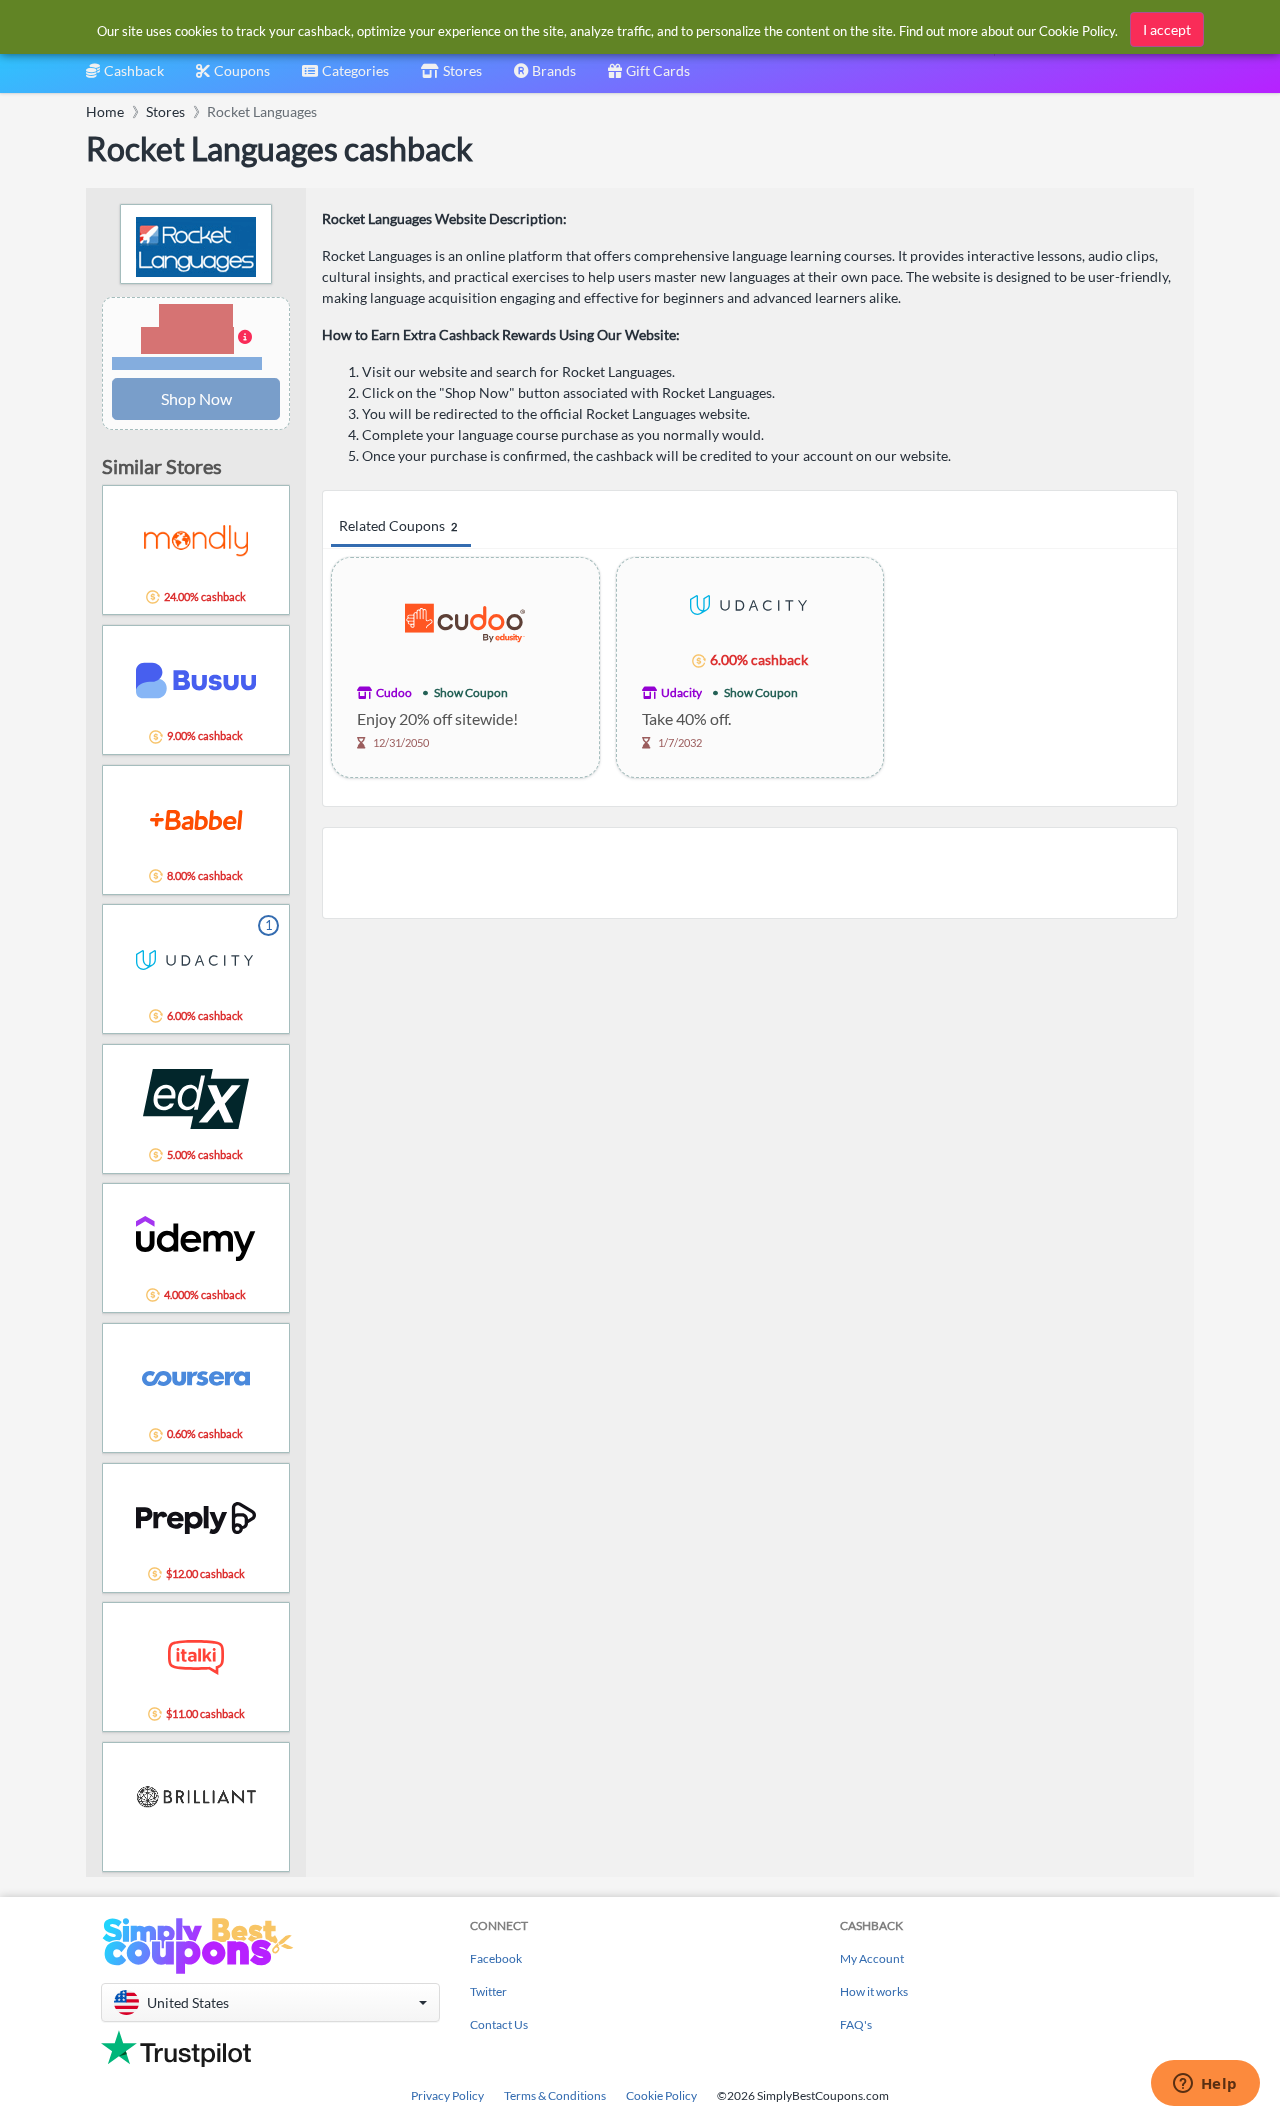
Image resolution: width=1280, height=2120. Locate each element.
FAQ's (856, 2024)
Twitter (488, 1991)
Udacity (681, 692)
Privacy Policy (447, 2095)
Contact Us (499, 2024)
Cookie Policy (661, 2095)
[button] (196, 338)
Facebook (496, 1958)
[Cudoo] (465, 620)
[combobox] (345, 77)
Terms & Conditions (555, 2095)
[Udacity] (750, 603)
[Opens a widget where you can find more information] (1205, 2085)
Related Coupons (398, 525)
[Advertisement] (750, 873)
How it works (874, 1991)
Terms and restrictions (187, 363)
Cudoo (394, 692)
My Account (872, 1958)
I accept (1167, 29)
